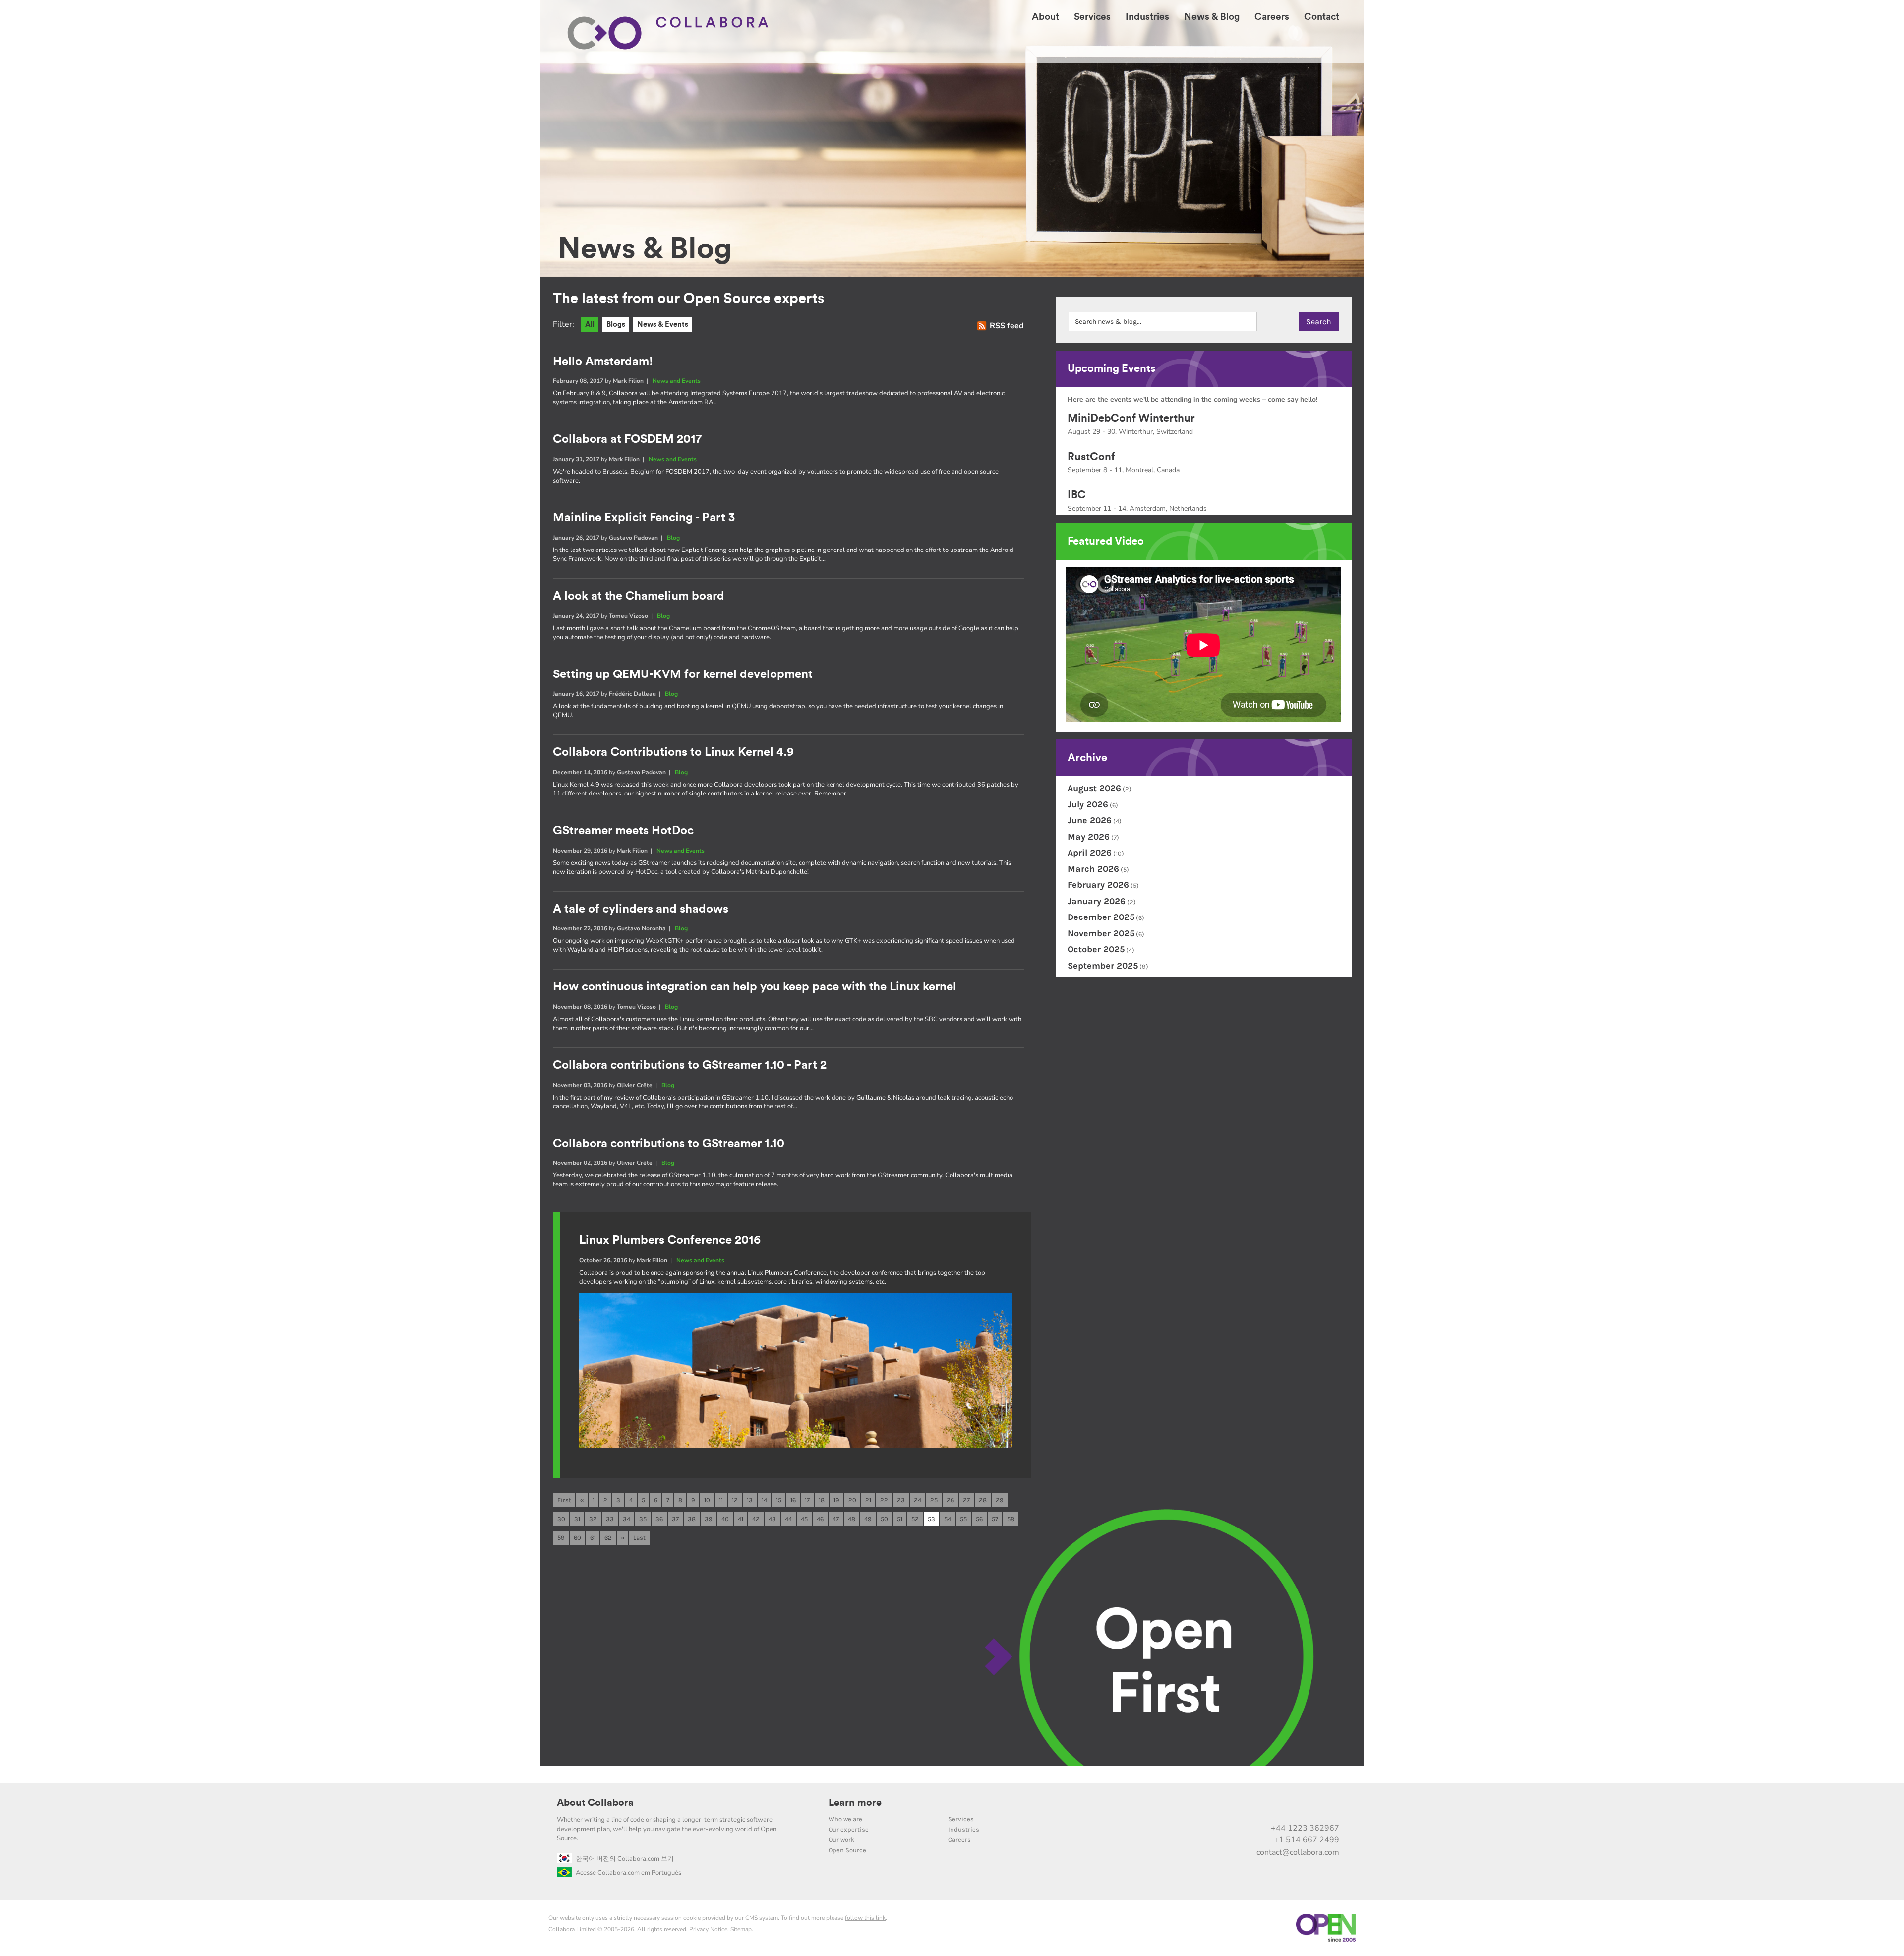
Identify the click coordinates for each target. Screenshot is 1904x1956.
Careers (959, 1840)
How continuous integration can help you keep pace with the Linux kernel (755, 987)
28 (983, 1500)
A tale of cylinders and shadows (641, 909)
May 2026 (1089, 837)
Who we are (845, 1819)
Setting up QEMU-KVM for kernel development (683, 674)
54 (948, 1519)
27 (966, 1500)
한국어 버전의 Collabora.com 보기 (625, 1859)
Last (639, 1538)
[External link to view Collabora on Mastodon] (1267, 1807)
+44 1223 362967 (1305, 1828)
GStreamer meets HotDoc (623, 831)
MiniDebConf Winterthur (1131, 418)
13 (750, 1500)
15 (779, 1500)
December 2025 (1101, 917)
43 (772, 1519)
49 (868, 1519)
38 (692, 1519)
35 (643, 1519)
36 (659, 1519)
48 (852, 1519)
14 (764, 1500)
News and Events (677, 381)
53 (931, 1519)
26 (950, 1500)
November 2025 (1101, 933)
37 (675, 1519)
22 (884, 1500)
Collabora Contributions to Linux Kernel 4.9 (673, 752)
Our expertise (849, 1829)
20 (852, 1500)
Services (961, 1819)
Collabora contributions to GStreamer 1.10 (669, 1144)
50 (884, 1519)
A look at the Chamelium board (639, 596)
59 (561, 1538)
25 (934, 1500)
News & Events (663, 325)
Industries (964, 1829)
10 (707, 1500)
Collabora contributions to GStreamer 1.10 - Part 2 (690, 1065)
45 (804, 1519)
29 (1000, 1500)
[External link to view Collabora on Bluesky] (1288, 1807)
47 (836, 1519)
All (590, 325)
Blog (673, 538)
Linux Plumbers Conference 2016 (670, 1240)
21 (868, 1500)
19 (836, 1500)
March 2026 (1093, 869)
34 (626, 1519)
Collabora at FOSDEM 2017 (627, 439)
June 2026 (1090, 820)
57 (995, 1519)
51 (900, 1519)
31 (577, 1519)
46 (820, 1519)
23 (901, 1500)
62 (608, 1538)
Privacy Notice (708, 1929)
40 (725, 1519)
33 (610, 1519)
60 (577, 1538)
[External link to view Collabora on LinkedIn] (1226, 1807)
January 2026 (1097, 901)
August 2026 (1094, 788)
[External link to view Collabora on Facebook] (1309, 1807)
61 (593, 1538)
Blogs (616, 325)
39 (709, 1519)
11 (721, 1500)
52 (915, 1519)
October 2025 (1096, 949)
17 (807, 1500)
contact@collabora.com (1298, 1852)
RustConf (1091, 457)
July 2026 (1088, 804)
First (564, 1500)
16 (793, 1500)
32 (593, 1519)
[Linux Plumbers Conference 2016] (796, 1446)
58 (1011, 1519)
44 (788, 1519)
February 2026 (1098, 885)
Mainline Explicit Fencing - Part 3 (644, 518)
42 (756, 1519)
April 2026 (1090, 853)
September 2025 (1103, 966)
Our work (841, 1840)
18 (822, 1500)
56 (979, 1519)
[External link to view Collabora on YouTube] (1247, 1807)
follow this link (865, 1918)
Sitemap (741, 1929)
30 (561, 1519)
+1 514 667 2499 (1307, 1840)
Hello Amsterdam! (603, 362)
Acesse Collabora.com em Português (628, 1873)
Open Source (847, 1850)
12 (735, 1500)
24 (918, 1500)
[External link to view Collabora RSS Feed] (1330, 1807)
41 (741, 1519)
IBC (1077, 495)
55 (963, 1519)
